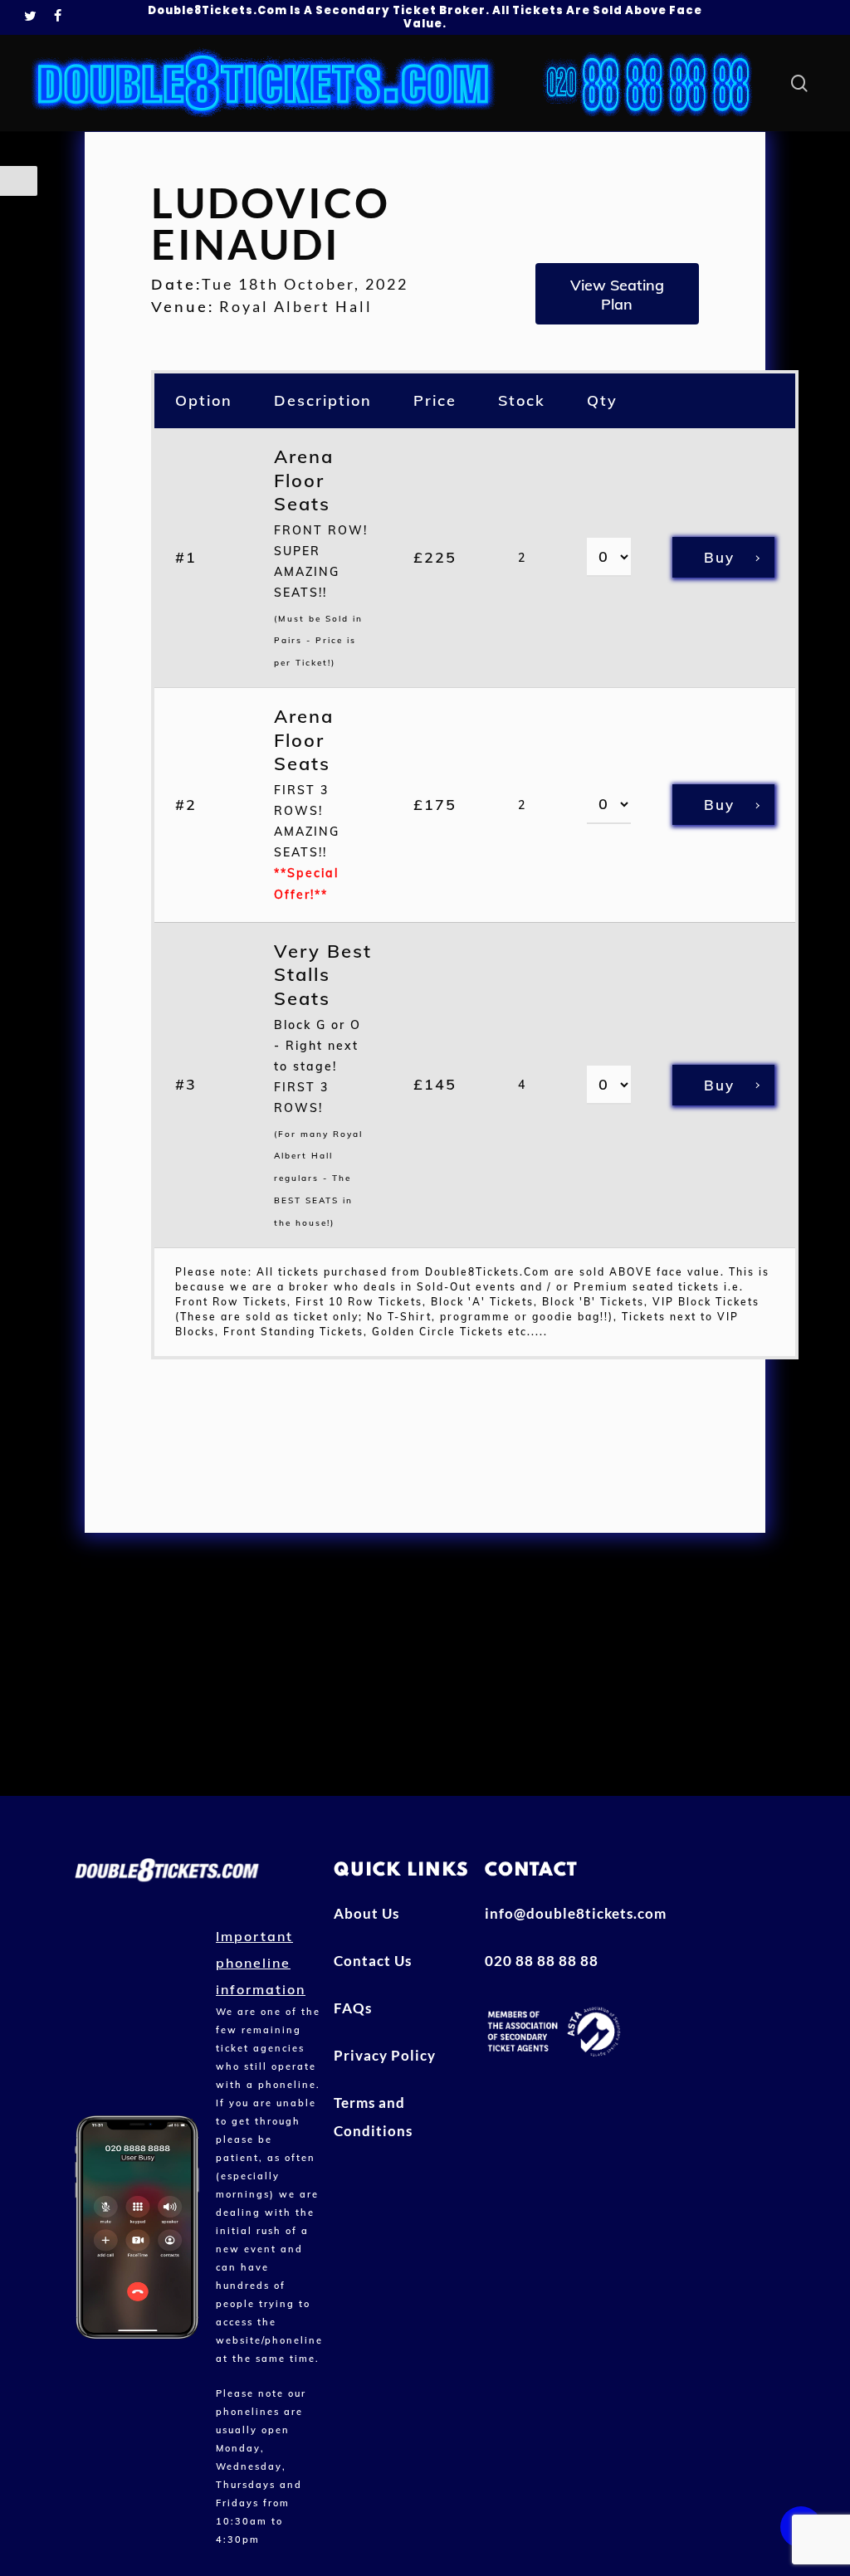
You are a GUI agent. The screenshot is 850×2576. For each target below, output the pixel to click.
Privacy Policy (385, 2055)
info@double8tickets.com (553, 1913)
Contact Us (373, 1961)
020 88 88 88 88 (542, 1961)
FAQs (353, 2008)
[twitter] (31, 17)
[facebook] (58, 17)
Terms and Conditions (373, 2117)
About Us (366, 1913)
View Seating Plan (617, 295)
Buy (719, 557)
